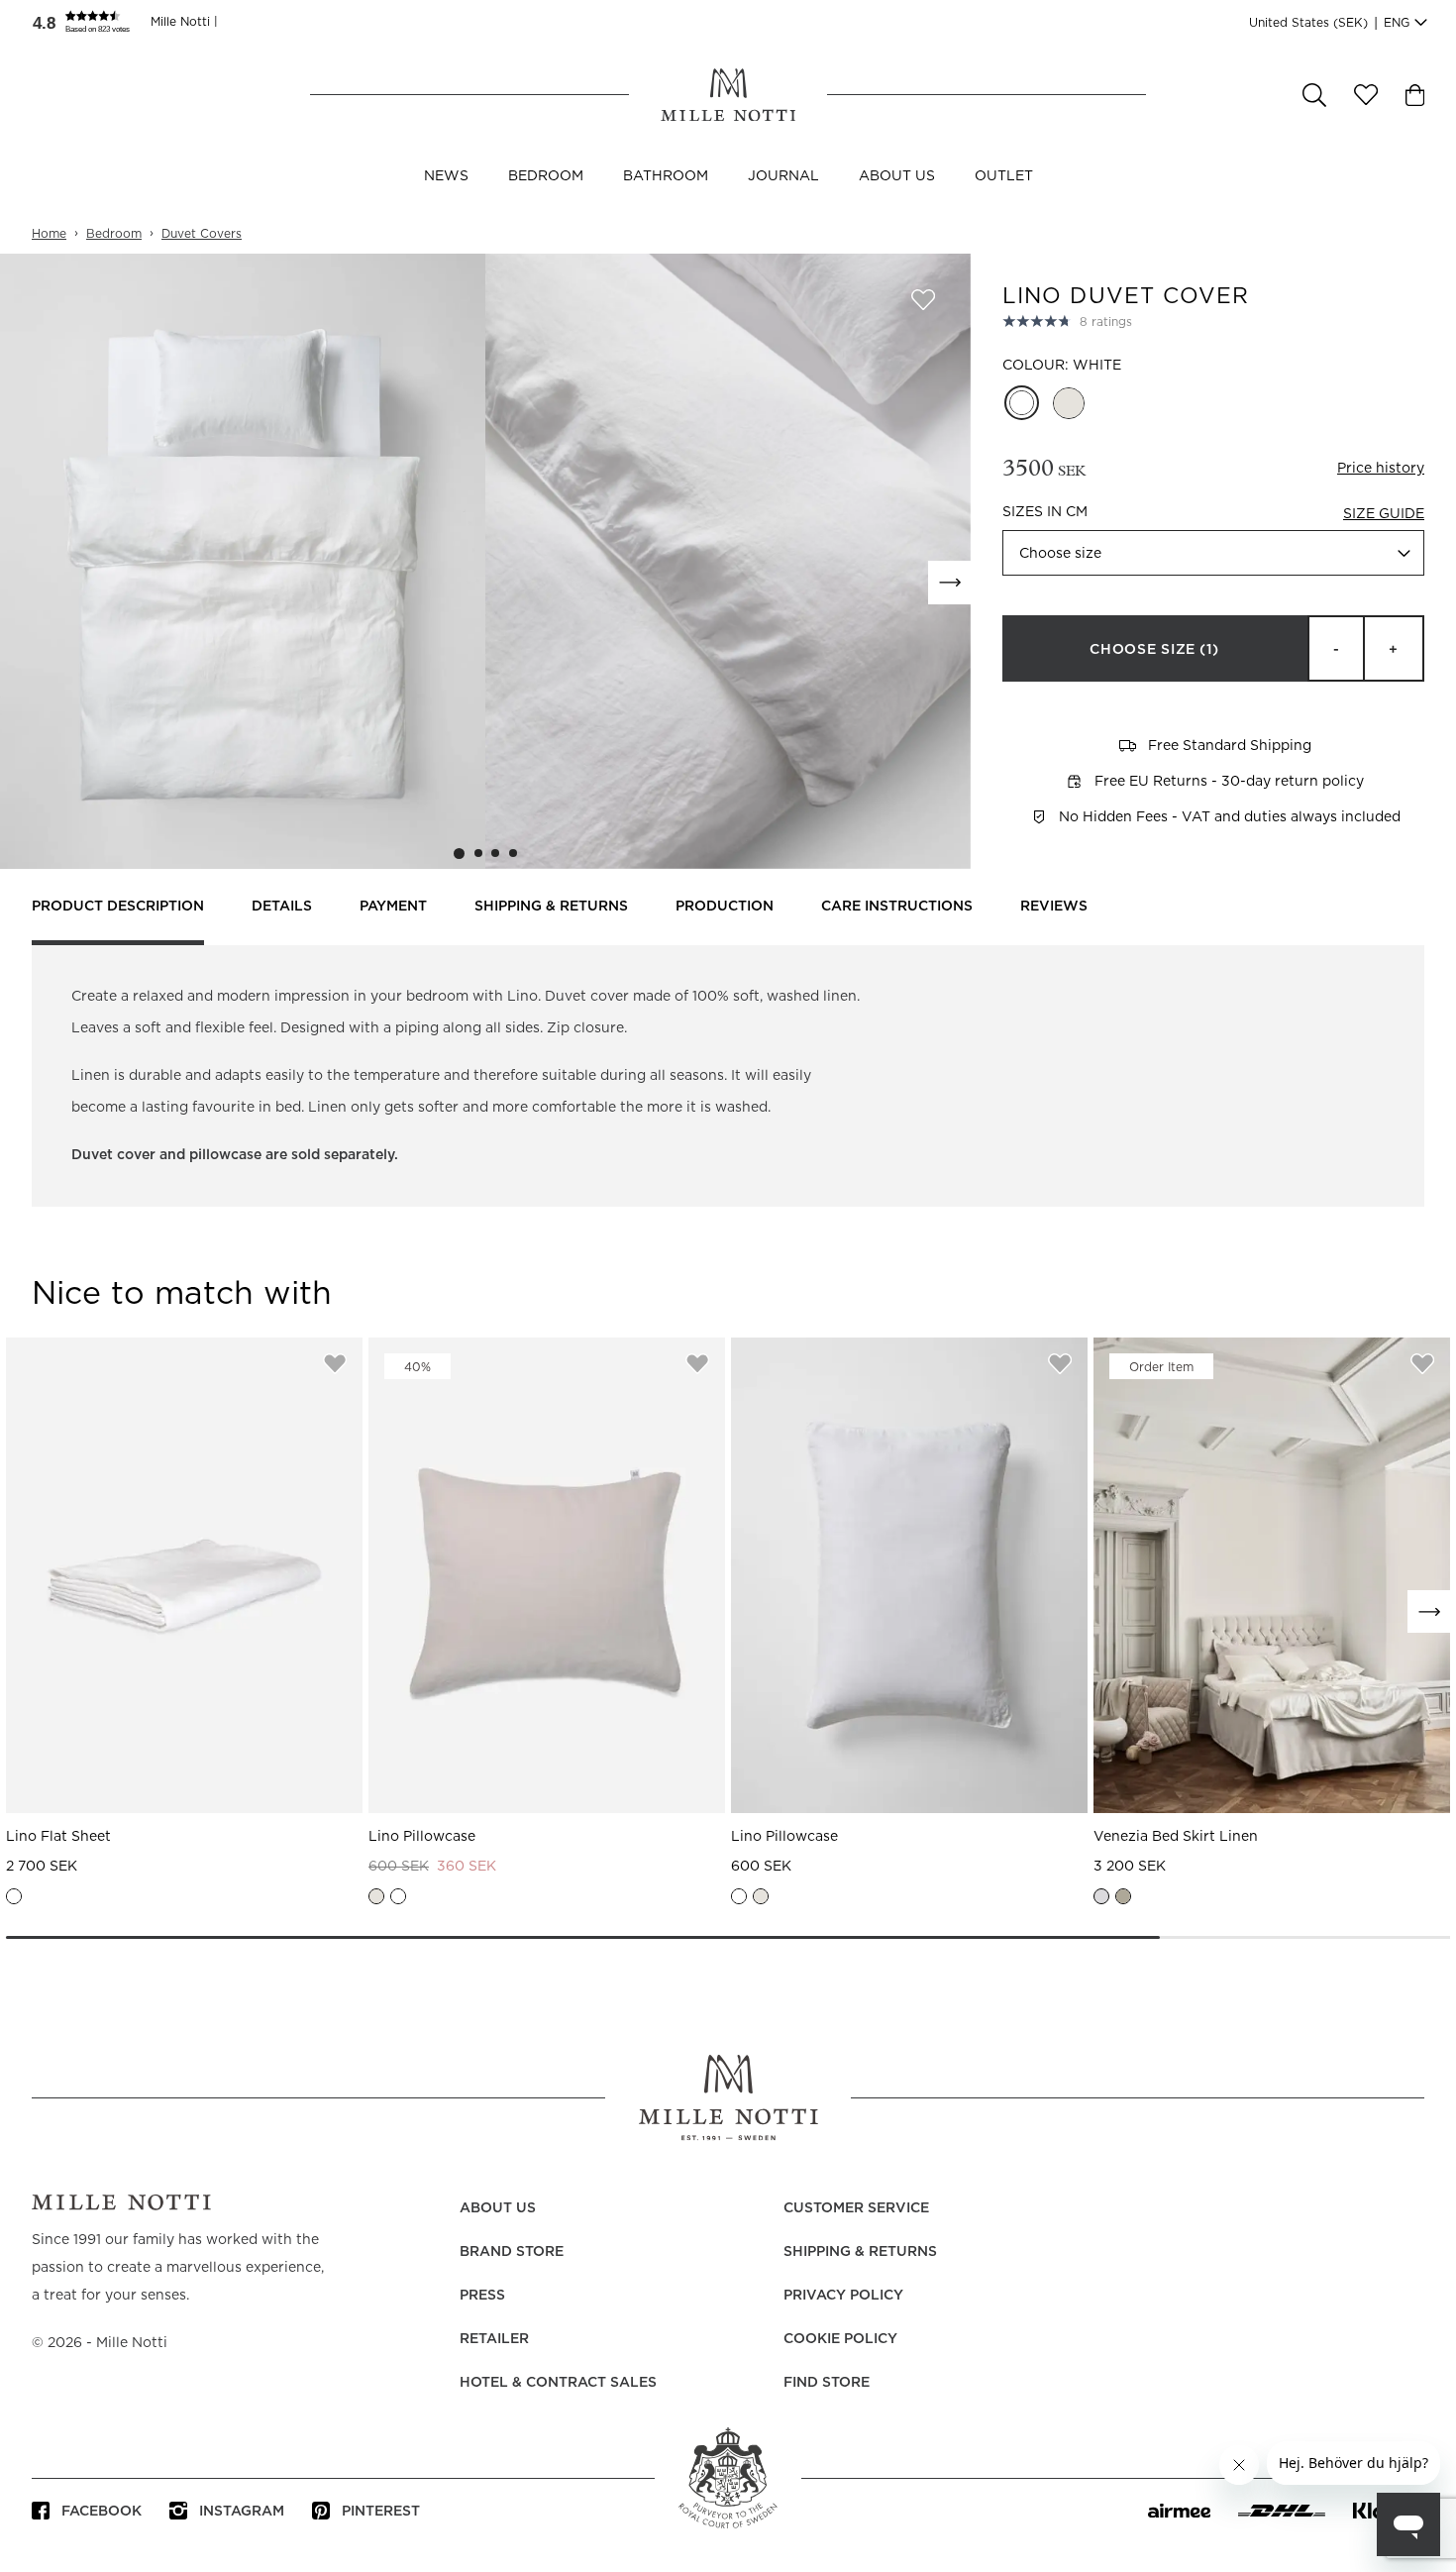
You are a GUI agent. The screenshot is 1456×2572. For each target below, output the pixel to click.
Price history (1381, 469)
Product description (118, 907)
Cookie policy (840, 2339)
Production (725, 907)
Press (482, 2296)
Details (282, 907)
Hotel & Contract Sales (558, 2383)
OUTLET (1004, 176)
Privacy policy (843, 2296)
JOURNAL (783, 176)
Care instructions (897, 907)
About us (897, 176)
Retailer (494, 2339)
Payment (393, 907)
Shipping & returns (551, 907)
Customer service (856, 2208)
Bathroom (666, 176)
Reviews (1054, 907)
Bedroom (546, 176)
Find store (827, 2383)
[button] (91, 22)
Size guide (1384, 514)
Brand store (512, 2252)
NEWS (446, 176)
